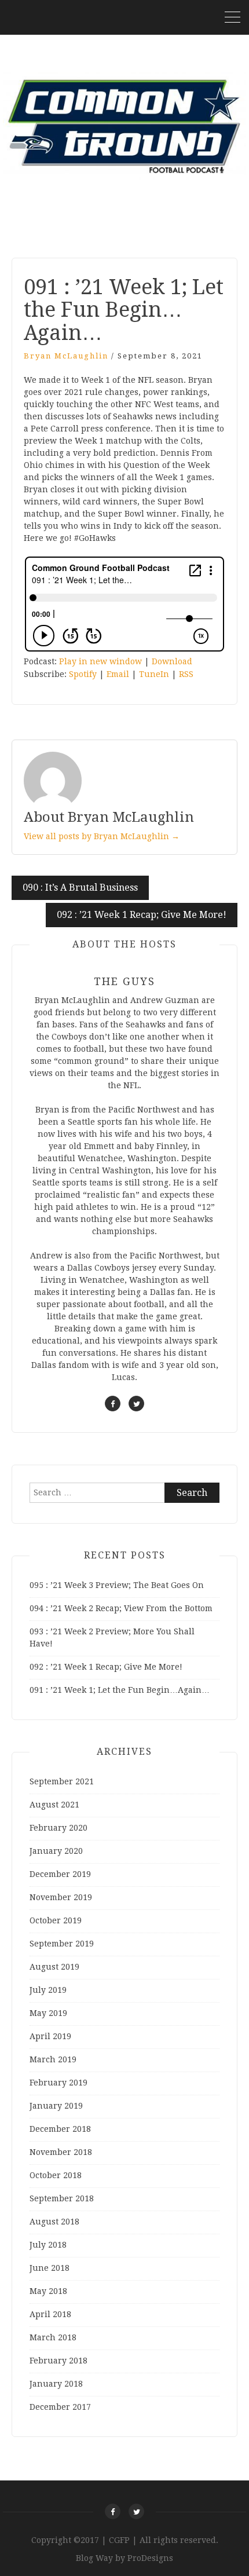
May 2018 (48, 2291)
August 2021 (54, 1805)
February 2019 (58, 2083)
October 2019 (56, 1920)
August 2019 (54, 1967)
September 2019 (62, 1944)
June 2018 (50, 2268)
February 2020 (58, 1828)
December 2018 (60, 2129)
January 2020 (56, 1851)
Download (172, 661)
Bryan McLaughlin (66, 356)
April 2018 (50, 2314)
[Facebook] (113, 2511)
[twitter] (136, 1404)
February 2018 (58, 2361)
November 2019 (61, 1897)
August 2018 (54, 2222)
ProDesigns (150, 2558)
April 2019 (50, 2036)
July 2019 (48, 1990)
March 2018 (53, 2337)
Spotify (83, 674)
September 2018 (62, 2198)
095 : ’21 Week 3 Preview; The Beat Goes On (117, 1585)
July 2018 (48, 2245)
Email (118, 674)
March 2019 (53, 2059)
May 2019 (48, 2013)
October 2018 (56, 2175)
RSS (186, 674)
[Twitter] (136, 2511)
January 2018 (56, 2384)
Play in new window (100, 661)
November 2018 (61, 2152)
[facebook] (113, 1404)
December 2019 (60, 1874)
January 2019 (56, 2106)
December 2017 (60, 2407)
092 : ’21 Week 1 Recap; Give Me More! (142, 915)
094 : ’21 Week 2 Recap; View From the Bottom (121, 1608)
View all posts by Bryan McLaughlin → (102, 836)
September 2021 (62, 1781)
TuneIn (154, 674)
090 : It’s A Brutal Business (80, 888)
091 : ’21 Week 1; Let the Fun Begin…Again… (120, 1690)
